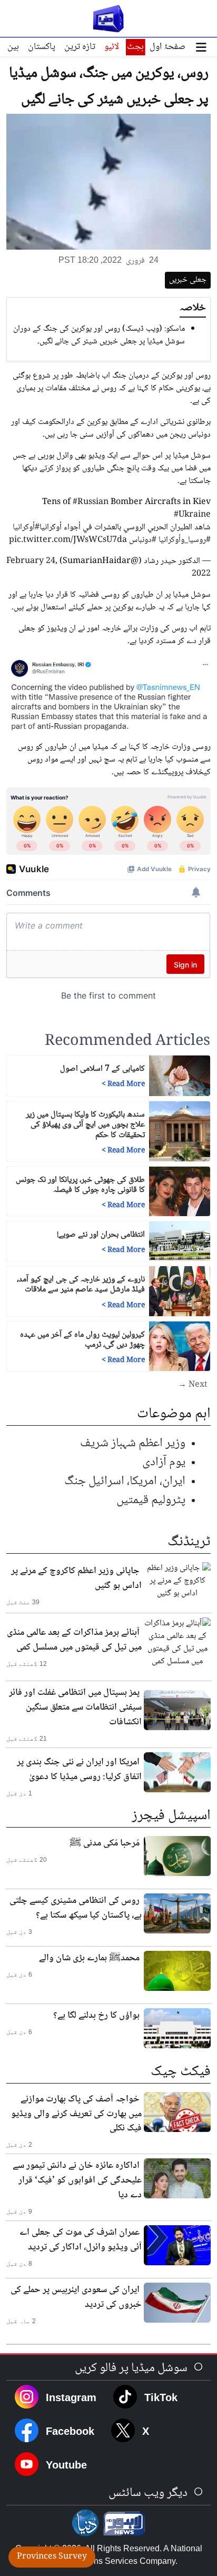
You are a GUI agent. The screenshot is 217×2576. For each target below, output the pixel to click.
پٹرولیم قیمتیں (151, 1500)
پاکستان (42, 47)
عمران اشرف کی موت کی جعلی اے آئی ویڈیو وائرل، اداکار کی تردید (81, 2240)
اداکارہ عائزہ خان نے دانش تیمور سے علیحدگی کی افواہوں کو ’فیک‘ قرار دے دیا (77, 2180)
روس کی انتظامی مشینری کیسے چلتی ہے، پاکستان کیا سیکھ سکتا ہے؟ (76, 1908)
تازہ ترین (80, 47)
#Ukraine (192, 515)
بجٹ (135, 47)
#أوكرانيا (26, 527)
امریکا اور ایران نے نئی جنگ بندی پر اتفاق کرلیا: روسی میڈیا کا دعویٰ (79, 1770)
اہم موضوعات (174, 1414)
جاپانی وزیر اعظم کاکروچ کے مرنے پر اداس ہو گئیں (76, 1578)
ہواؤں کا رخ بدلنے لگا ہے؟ (96, 2016)
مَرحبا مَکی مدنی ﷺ (105, 1843)
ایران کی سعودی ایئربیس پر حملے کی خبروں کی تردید (76, 2297)
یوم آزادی (164, 1462)
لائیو (112, 47)
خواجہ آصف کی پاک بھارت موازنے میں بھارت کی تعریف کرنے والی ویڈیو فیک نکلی (76, 2114)
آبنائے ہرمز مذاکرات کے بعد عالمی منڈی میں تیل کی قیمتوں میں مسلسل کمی (74, 1640)
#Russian (91, 502)
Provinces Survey (52, 2557)
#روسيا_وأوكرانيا (185, 540)
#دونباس (143, 540)
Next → (193, 1385)
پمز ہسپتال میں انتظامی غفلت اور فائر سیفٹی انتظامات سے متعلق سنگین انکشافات (75, 1708)
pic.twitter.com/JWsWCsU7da (68, 540)
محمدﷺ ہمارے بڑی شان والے (89, 1958)
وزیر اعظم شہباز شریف (133, 1443)
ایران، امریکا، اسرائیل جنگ (125, 1481)
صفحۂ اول (167, 47)
